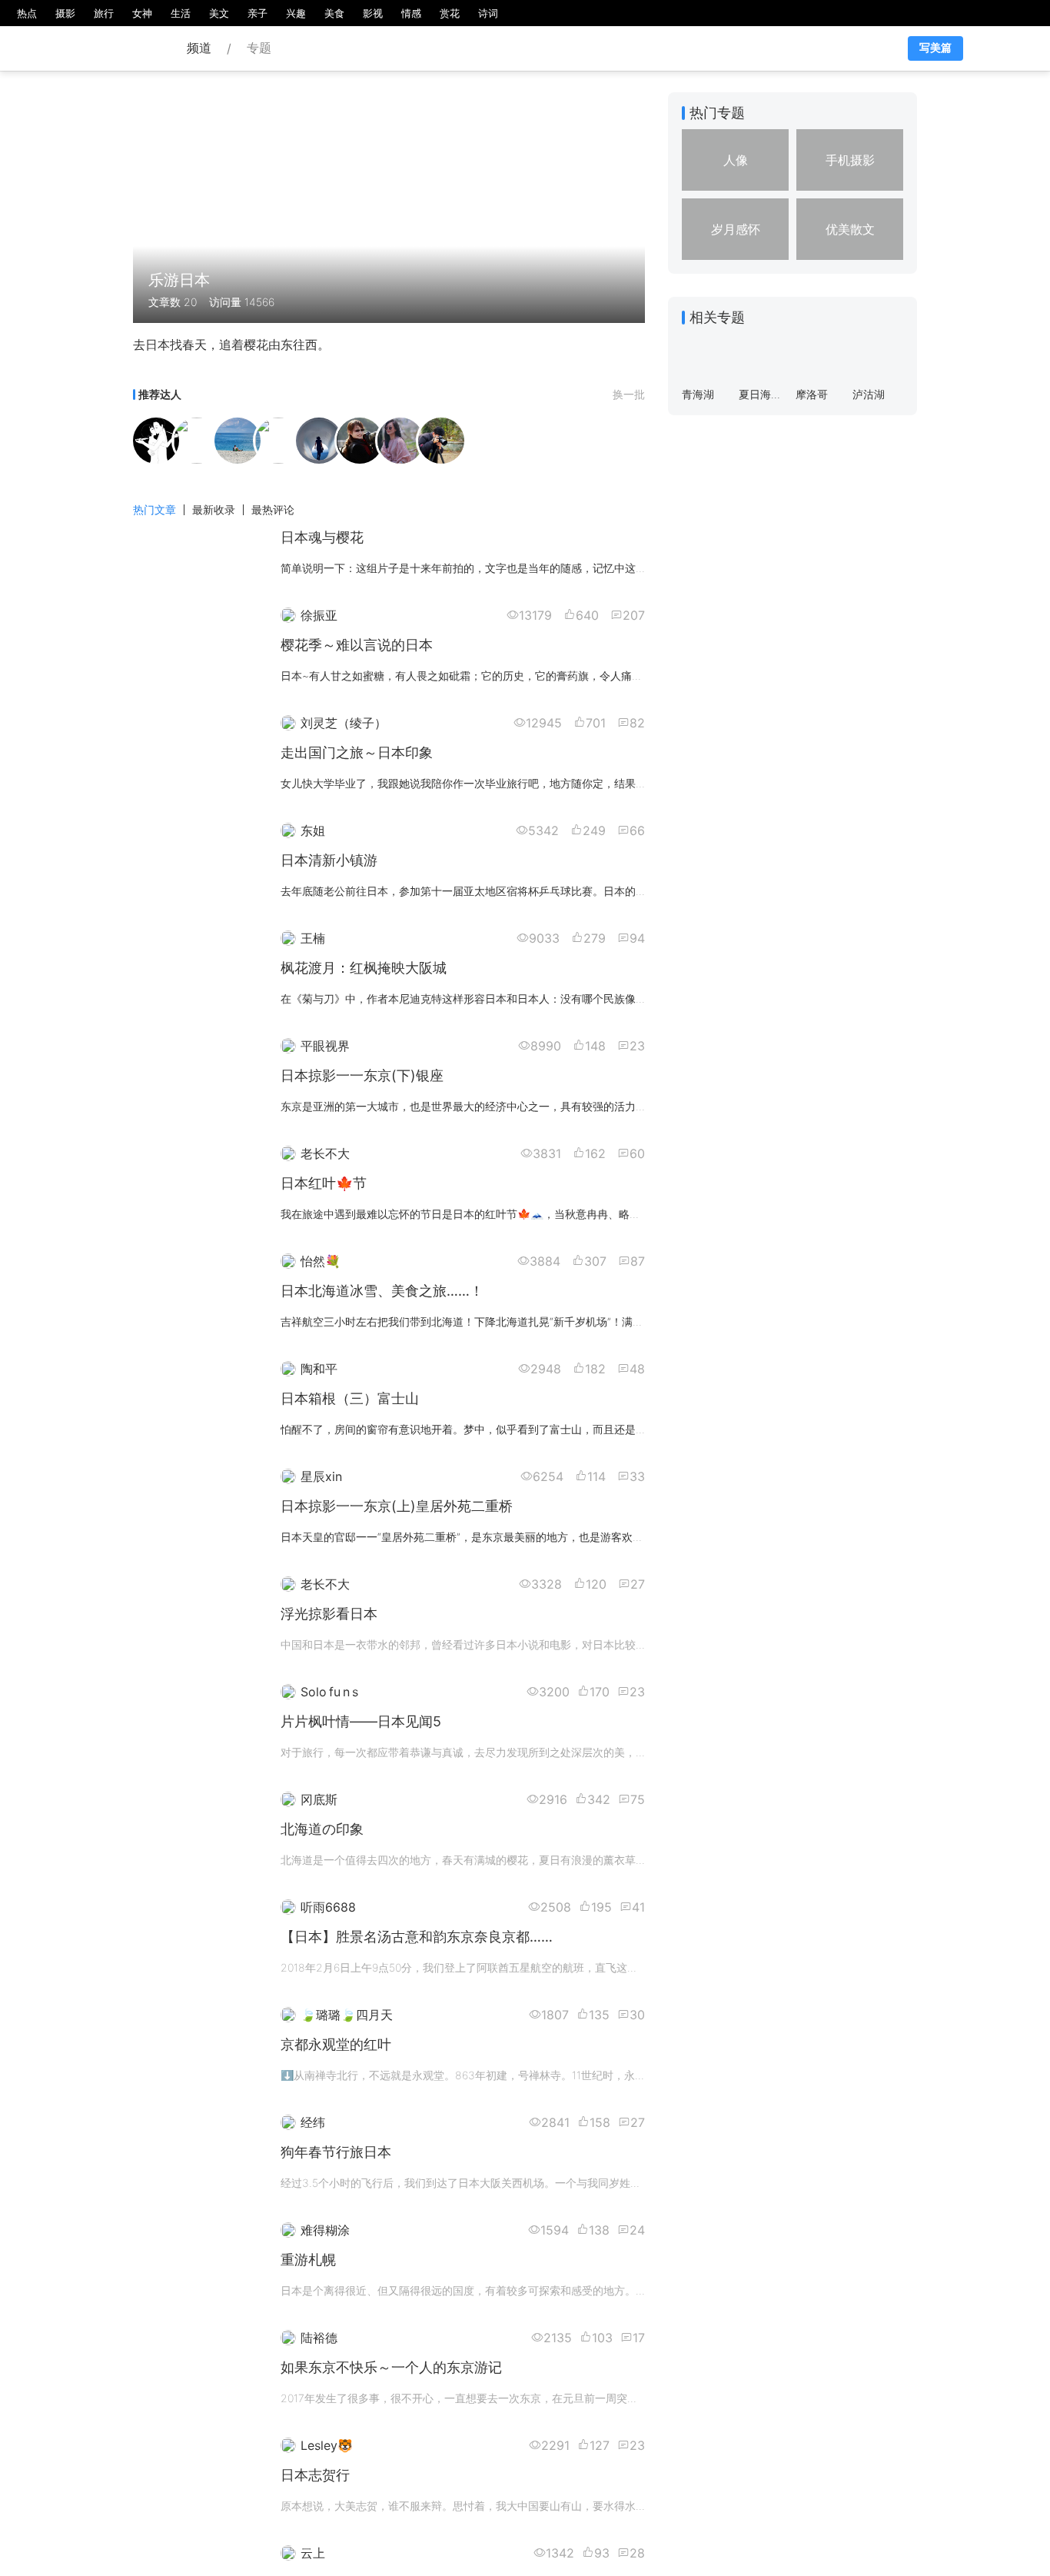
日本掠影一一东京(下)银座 (362, 1075)
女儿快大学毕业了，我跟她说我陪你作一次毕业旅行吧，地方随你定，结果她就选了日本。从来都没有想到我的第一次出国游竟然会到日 (603, 783)
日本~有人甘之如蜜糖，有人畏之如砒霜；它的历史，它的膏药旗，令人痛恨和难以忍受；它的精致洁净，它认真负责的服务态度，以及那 (607, 676)
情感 (411, 13)
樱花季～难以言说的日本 (357, 645)
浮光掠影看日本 (329, 1614)
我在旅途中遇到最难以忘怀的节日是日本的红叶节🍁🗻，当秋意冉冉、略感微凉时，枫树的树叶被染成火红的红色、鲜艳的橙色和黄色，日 (611, 1214)
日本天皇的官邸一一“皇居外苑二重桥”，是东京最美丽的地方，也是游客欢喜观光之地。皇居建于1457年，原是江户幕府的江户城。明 (598, 1537)
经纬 (313, 2122)
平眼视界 (325, 1046)
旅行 (104, 13)
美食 (334, 13)
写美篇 (935, 48)
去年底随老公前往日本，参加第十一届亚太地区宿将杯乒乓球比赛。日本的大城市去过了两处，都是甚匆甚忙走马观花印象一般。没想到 (603, 891)
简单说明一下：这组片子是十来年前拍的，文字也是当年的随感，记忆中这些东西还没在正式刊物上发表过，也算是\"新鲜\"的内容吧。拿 (605, 568)
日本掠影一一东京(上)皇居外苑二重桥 (397, 1506)
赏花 (450, 13)
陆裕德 (319, 2338)
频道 (199, 48)
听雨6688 (328, 1907)
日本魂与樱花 (322, 537)
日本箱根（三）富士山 (350, 1398)
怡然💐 (321, 1261)
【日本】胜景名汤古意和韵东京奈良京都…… (417, 1937)
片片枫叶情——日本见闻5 (361, 1721)
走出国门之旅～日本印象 (357, 752)
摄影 (65, 13)
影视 (373, 13)
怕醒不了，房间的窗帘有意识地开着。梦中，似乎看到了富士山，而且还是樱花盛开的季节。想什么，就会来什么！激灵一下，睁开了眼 (603, 1429)
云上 (313, 2553)
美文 (219, 13)
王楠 (313, 938)
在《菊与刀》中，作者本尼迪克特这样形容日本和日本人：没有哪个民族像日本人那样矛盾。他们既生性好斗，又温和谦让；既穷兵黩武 (603, 998)
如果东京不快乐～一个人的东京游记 (391, 2367)
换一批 (629, 394)
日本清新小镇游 (329, 860)
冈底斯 (319, 1799)
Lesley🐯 (327, 2445)
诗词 (488, 13)
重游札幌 (308, 2260)
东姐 (313, 830)
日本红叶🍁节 (324, 1183)
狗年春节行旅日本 (336, 2152)
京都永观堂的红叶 (336, 2044)
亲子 (258, 13)
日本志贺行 (315, 2475)
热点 (27, 13)
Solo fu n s (329, 1692)
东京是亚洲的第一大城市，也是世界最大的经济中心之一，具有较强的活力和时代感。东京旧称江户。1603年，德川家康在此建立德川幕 (605, 1106)
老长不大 (325, 1153)
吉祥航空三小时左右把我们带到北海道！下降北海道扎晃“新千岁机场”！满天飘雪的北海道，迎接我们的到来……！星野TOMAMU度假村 (603, 1321)
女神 (142, 13)
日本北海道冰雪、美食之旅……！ (382, 1291)
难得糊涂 (325, 2230)
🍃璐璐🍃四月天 (347, 2015)
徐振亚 (319, 615)
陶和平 (319, 1369)
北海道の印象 (322, 1829)
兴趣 (296, 13)
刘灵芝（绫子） (344, 723)
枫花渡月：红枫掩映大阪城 (364, 968)
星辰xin (321, 1476)
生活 (181, 13)
